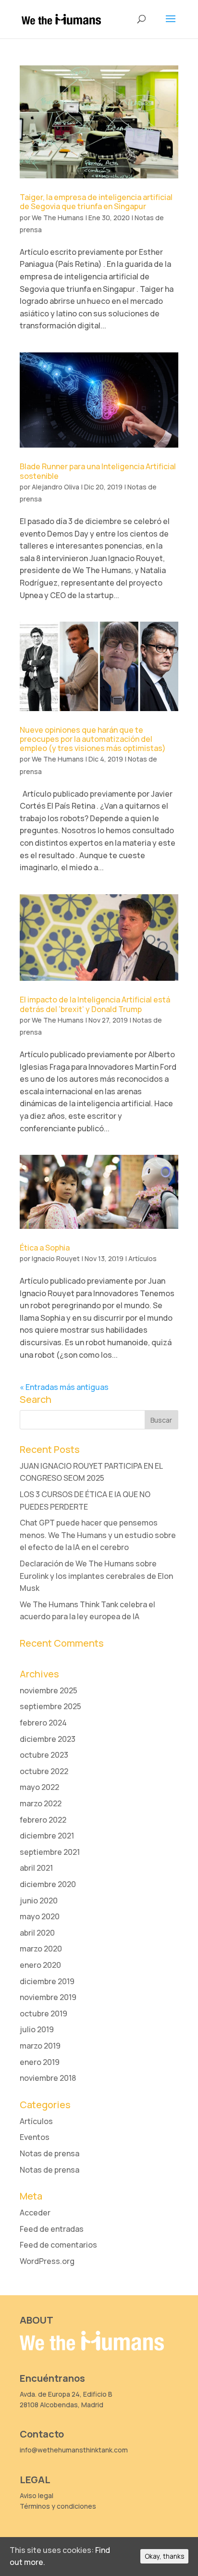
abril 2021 (36, 1868)
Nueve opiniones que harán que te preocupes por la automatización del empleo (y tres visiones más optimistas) (93, 739)
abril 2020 (37, 1933)
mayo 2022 (39, 1787)
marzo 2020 (41, 1949)
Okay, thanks (164, 2556)
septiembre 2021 (50, 1852)
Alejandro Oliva (56, 487)
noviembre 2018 (48, 2078)
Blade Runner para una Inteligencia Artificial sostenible (98, 471)
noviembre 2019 (48, 1997)
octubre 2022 (44, 1771)
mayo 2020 (40, 1916)
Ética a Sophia (45, 1248)
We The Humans (58, 218)
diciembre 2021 (47, 1836)
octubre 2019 (43, 2013)
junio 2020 (39, 1901)
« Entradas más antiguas (64, 1387)
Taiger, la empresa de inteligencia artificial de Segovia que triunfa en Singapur (96, 202)
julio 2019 (37, 2029)
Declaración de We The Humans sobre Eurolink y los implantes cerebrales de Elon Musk (96, 1576)
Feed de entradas (52, 2229)
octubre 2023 (44, 1755)
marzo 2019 (40, 2046)
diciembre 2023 (48, 1739)
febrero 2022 (43, 1820)
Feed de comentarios (58, 2245)
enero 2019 (40, 2062)
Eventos (35, 2137)
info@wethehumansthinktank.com (74, 2450)
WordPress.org (47, 2261)
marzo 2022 (41, 1803)
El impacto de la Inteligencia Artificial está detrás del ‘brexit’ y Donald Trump (95, 1004)
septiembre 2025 (50, 1706)
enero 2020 (40, 1965)
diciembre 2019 (47, 1981)
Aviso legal (37, 2495)
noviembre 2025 (49, 1690)
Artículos (142, 1258)
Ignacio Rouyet (56, 1258)
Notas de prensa (49, 2153)
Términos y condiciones (58, 2506)
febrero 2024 (43, 1723)
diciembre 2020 (48, 1884)
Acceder (35, 2213)
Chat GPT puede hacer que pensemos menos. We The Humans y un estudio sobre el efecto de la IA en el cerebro (98, 1535)
